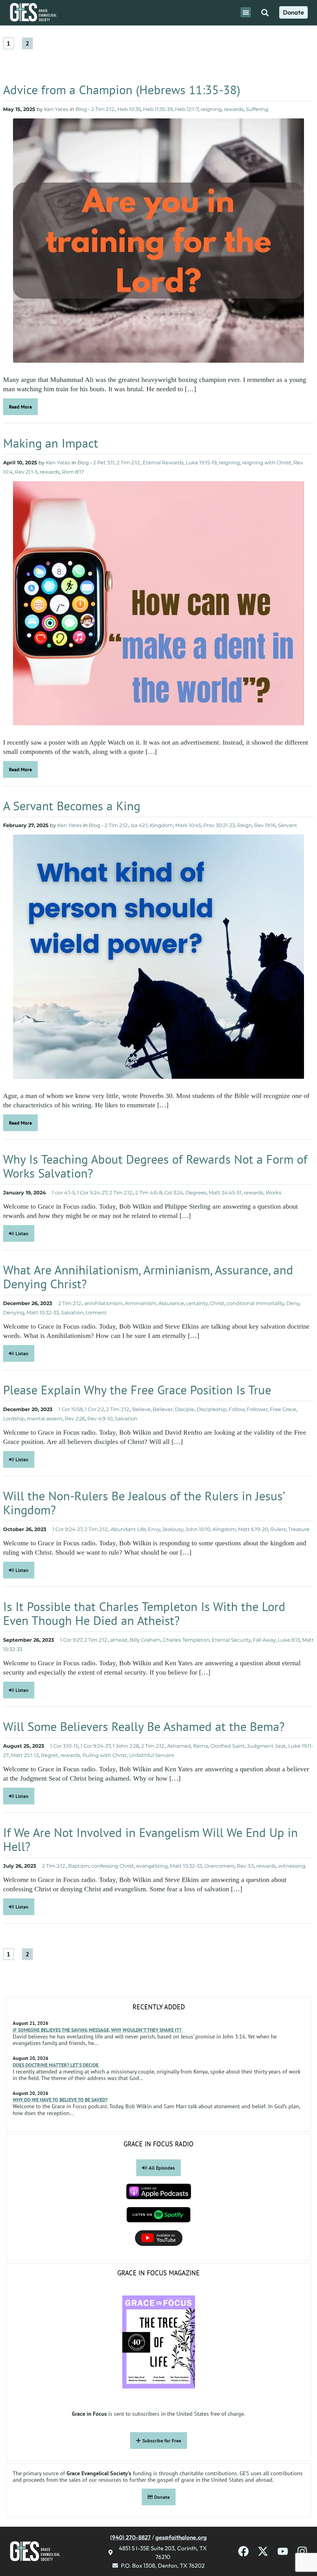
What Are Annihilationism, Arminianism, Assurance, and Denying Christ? (148, 1277)
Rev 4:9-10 (100, 1419)
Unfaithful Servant (152, 1755)
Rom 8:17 (73, 472)
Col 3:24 (174, 1193)
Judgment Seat (267, 1746)
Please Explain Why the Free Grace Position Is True (137, 1390)
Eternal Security (231, 1640)
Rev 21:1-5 (26, 472)
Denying (14, 1313)
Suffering (257, 109)
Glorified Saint (228, 1746)
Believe (141, 1409)
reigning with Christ (267, 463)
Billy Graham (145, 1640)
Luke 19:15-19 (201, 463)
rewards (234, 109)
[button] (246, 12)
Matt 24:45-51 (225, 1193)
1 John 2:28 (126, 1746)
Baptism (79, 1866)
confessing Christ (113, 1866)
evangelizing (152, 1866)
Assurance (171, 1303)
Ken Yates (56, 109)
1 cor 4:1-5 (63, 1193)
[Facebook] (243, 2551)
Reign (245, 825)
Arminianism (141, 1303)
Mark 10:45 (188, 825)
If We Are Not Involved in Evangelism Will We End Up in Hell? (150, 1839)
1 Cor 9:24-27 (92, 1193)
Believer (163, 1409)
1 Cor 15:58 (71, 1409)
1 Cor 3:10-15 (64, 1746)
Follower (257, 1409)
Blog (81, 109)
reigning (211, 109)
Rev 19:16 (265, 825)
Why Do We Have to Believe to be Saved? (60, 2100)
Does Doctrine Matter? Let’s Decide (56, 2065)
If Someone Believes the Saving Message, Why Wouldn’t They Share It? (98, 2030)
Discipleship (212, 1409)
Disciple (185, 1409)
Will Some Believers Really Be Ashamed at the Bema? (144, 1726)
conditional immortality (255, 1303)
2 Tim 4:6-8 (149, 1193)
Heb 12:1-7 (187, 109)
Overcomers (219, 1866)
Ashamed (179, 1746)
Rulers (278, 1529)
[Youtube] (283, 2551)
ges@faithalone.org (181, 2537)
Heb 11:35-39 (158, 109)
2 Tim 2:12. (103, 109)
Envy (154, 1529)
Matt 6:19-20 (253, 1529)
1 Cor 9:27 (71, 1640)
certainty (197, 1303)
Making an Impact (52, 443)
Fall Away (264, 1640)
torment (96, 1313)
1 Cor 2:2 (94, 1409)
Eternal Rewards (163, 463)
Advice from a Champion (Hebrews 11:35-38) (123, 90)
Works (274, 1193)
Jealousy (173, 1529)
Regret (50, 1755)
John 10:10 (198, 1529)
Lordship (14, 1419)
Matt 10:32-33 (43, 1313)
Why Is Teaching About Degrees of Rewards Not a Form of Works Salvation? (155, 1166)
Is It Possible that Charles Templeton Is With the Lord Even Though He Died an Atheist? (144, 1613)
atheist (119, 1640)
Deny (293, 1303)
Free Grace (283, 1409)
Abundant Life (128, 1529)
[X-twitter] (263, 2551)
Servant (288, 825)
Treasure (299, 1529)
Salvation (72, 1313)
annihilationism (103, 1303)
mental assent (45, 1419)
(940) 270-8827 (130, 2537)
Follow (237, 1409)
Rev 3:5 (245, 1866)
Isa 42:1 (139, 825)
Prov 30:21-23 (219, 825)
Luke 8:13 (289, 1640)
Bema (201, 1746)
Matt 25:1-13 (25, 1755)
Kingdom (161, 825)
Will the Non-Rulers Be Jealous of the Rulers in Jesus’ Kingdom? (144, 1503)
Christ (217, 1303)
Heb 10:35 (129, 109)
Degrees (196, 1193)
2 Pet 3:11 (104, 463)
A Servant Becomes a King (73, 806)
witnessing (292, 1866)
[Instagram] (302, 2551)
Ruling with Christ (105, 1755)
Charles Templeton (186, 1640)
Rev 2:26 (75, 1419)
